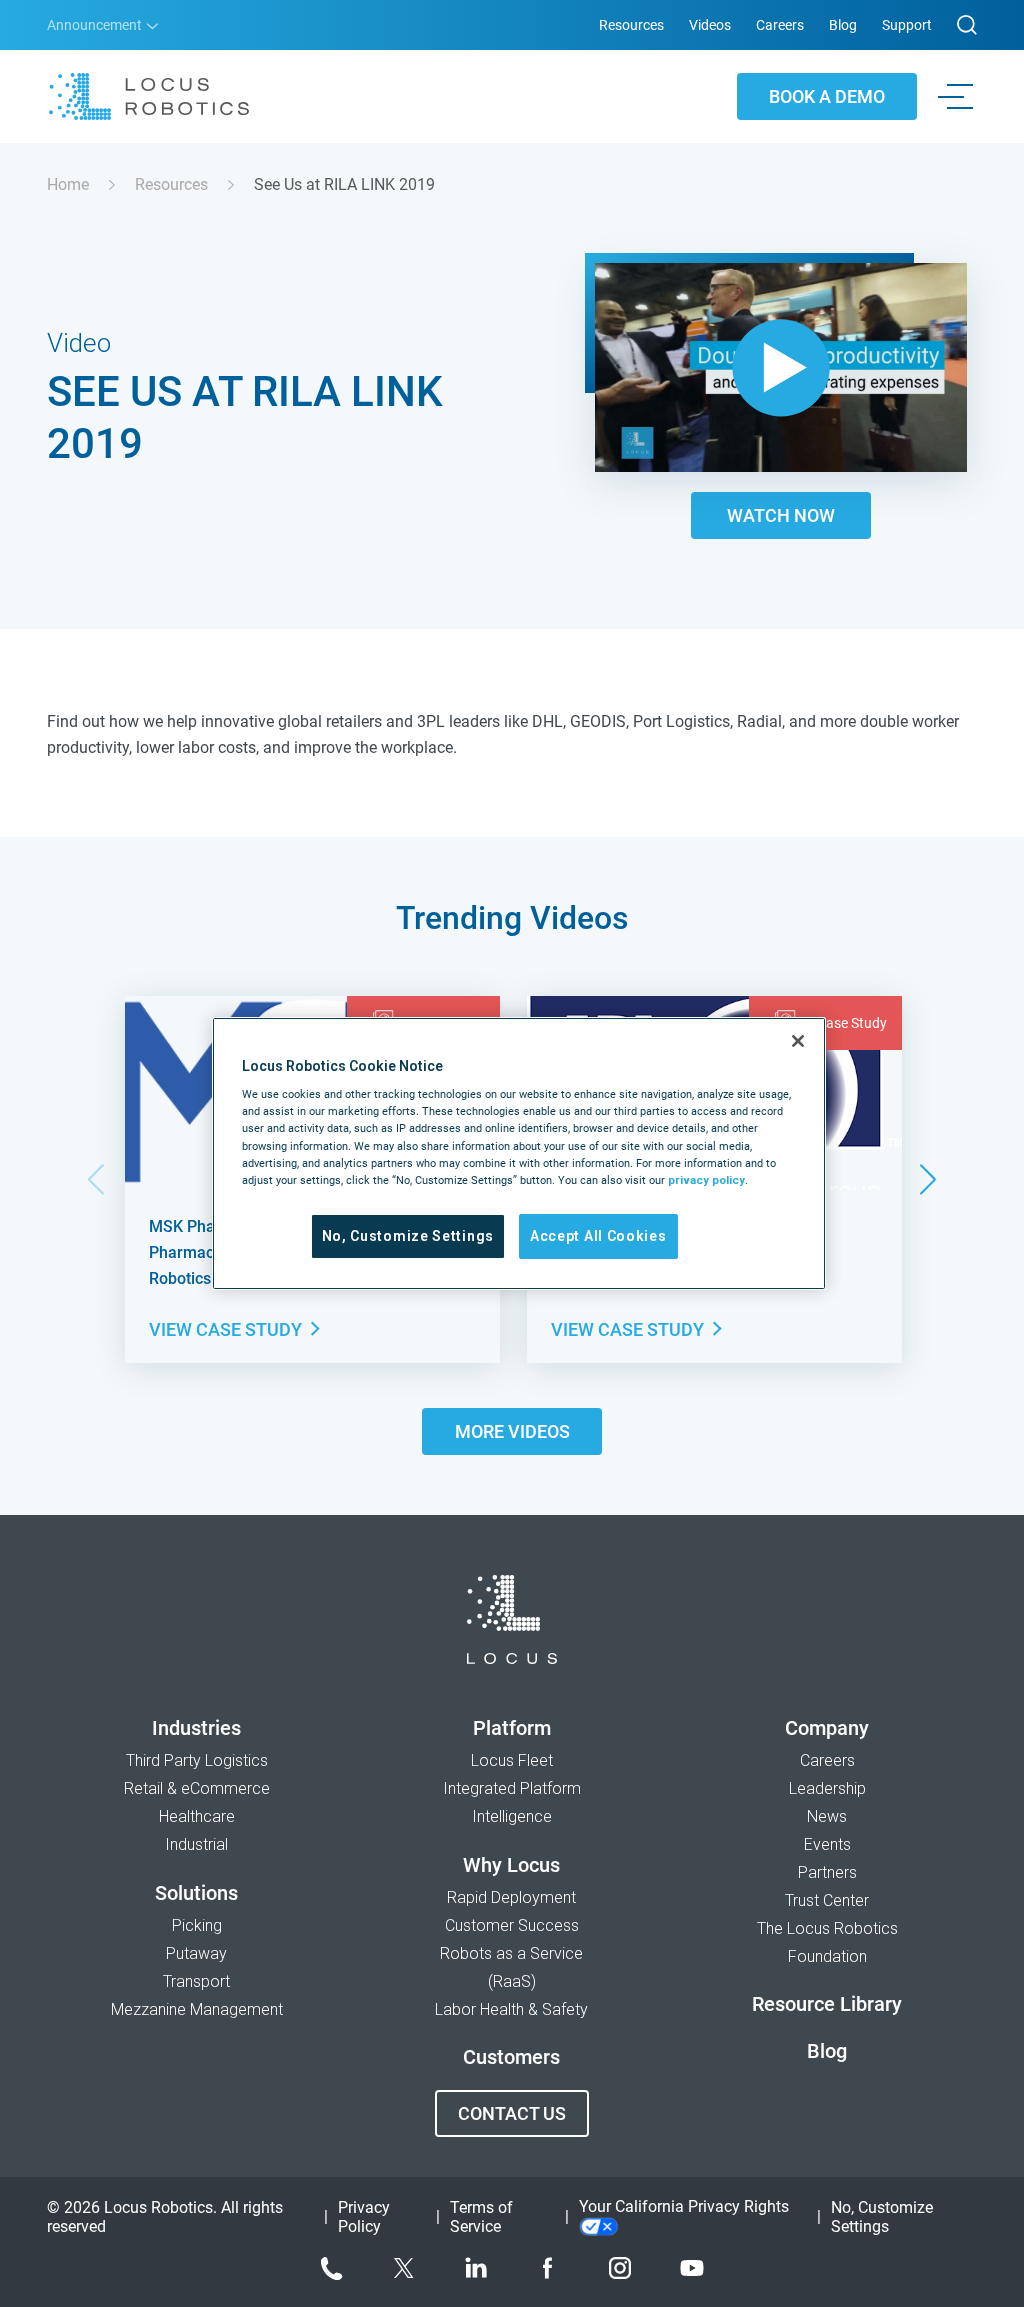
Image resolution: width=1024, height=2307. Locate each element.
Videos (710, 25)
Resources (631, 25)
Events (827, 1844)
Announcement (96, 25)
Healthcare (197, 1816)
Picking (197, 1925)
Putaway (196, 1953)
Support (907, 25)
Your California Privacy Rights (684, 2206)
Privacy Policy (364, 2217)
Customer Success (512, 1925)
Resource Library (827, 2004)
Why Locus (511, 1865)
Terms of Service (481, 2217)
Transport (196, 1981)
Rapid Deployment (511, 1897)
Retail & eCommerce (197, 1788)
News (827, 1816)
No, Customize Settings (408, 1236)
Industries (196, 1728)
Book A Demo (827, 96)
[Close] (798, 1041)
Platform (512, 1728)
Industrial (196, 1844)
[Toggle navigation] (959, 96)
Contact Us (512, 2113)
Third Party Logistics (197, 1760)
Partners (827, 1872)
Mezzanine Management (197, 2009)
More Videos (512, 1431)
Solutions (196, 1893)
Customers (511, 2057)
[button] (927, 1179)
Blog (843, 25)
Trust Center (827, 1900)
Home (68, 184)
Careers (780, 25)
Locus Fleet (512, 1760)
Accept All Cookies (598, 1236)
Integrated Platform (512, 1788)
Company (827, 1728)
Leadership (827, 1788)
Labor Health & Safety (511, 2009)
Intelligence (512, 1816)
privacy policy (706, 1180)
